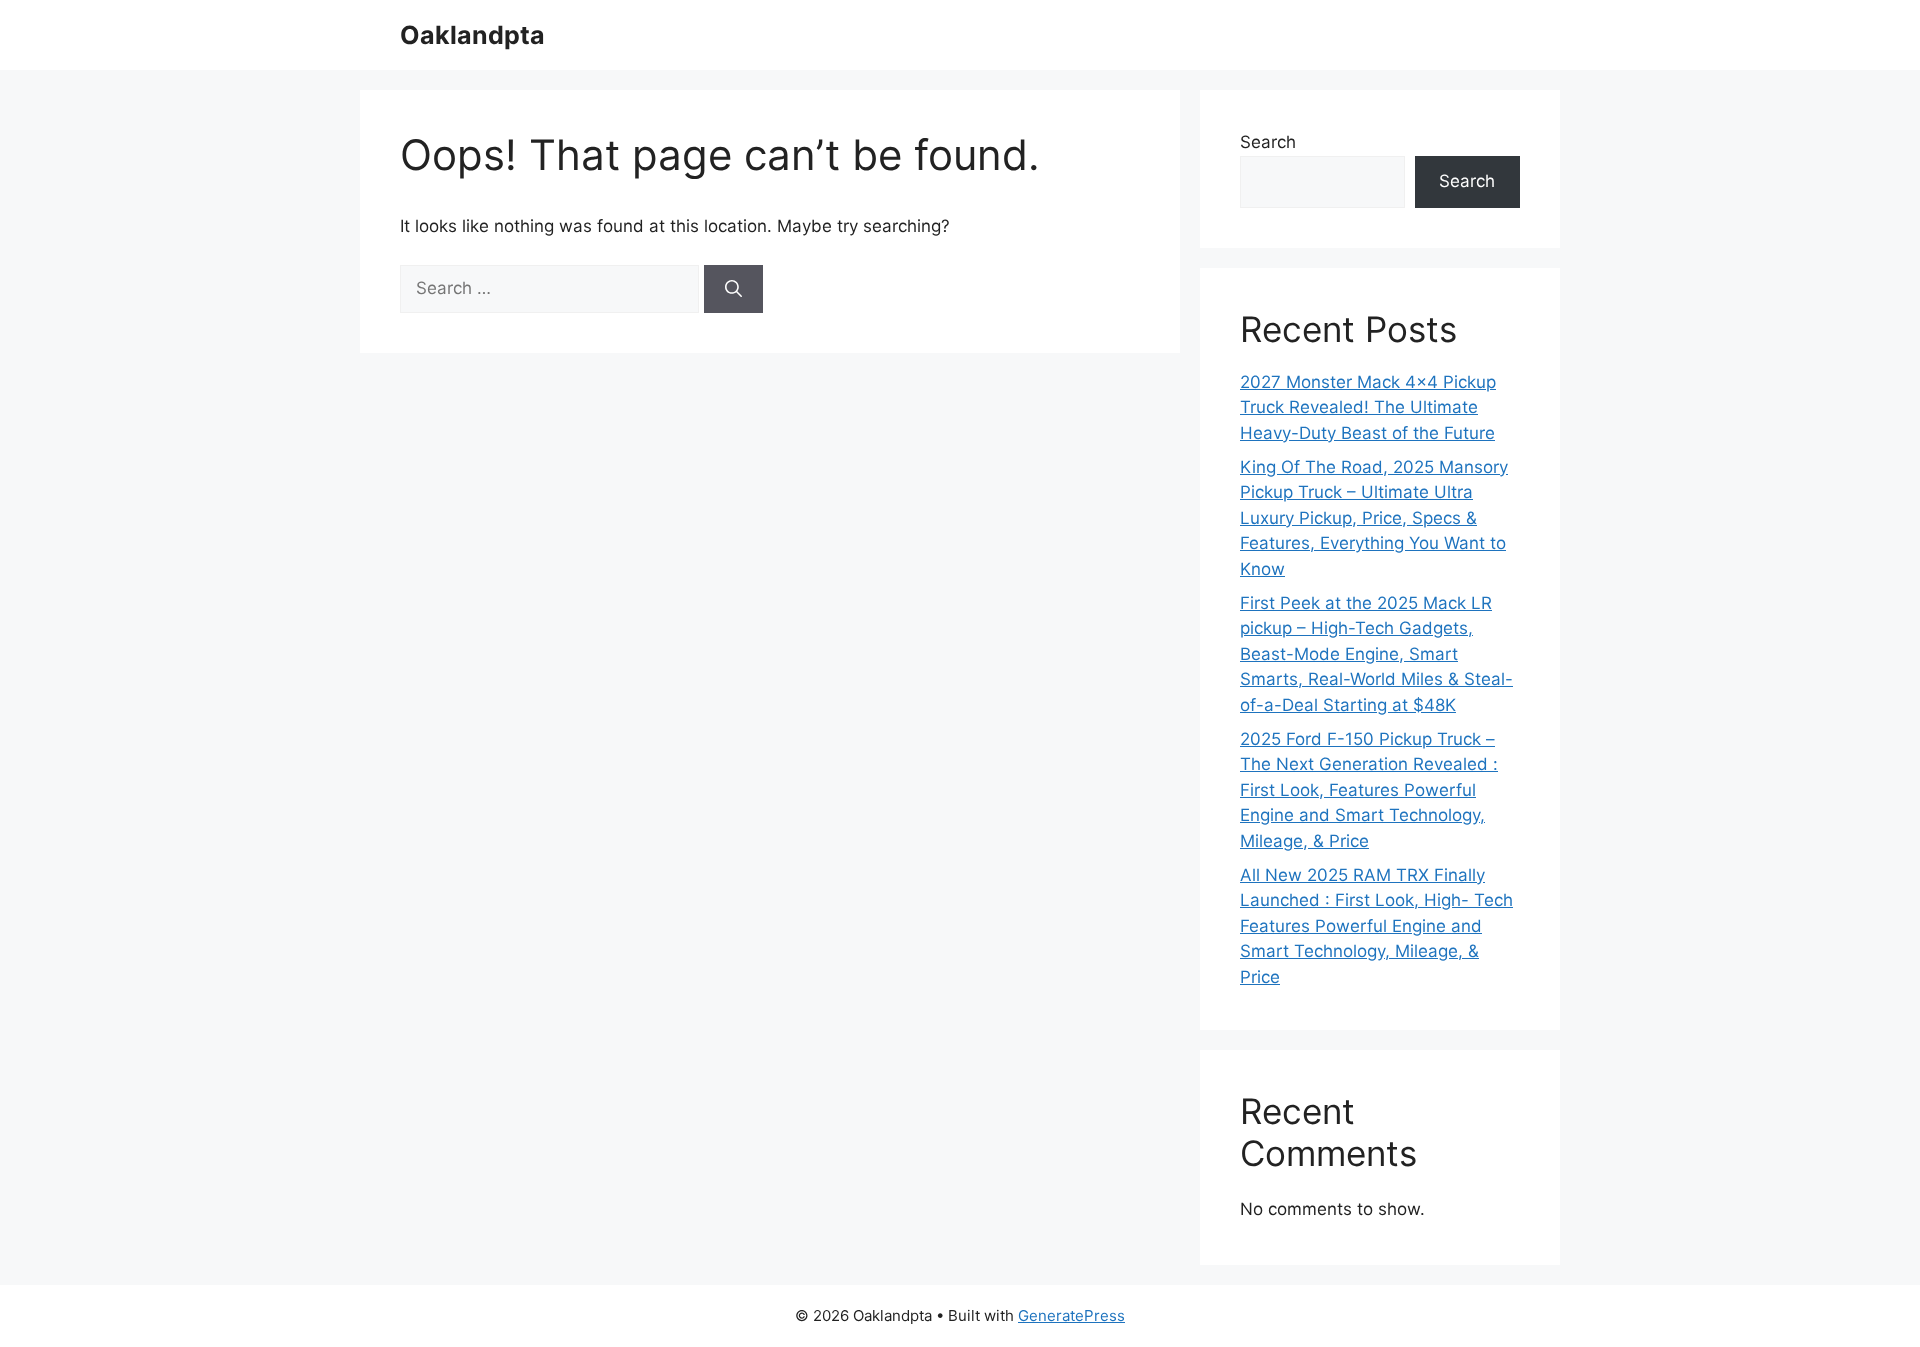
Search (1268, 142)
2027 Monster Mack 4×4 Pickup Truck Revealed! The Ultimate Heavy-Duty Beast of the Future (1368, 407)
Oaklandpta (472, 35)
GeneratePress (1071, 1315)
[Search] (733, 289)
